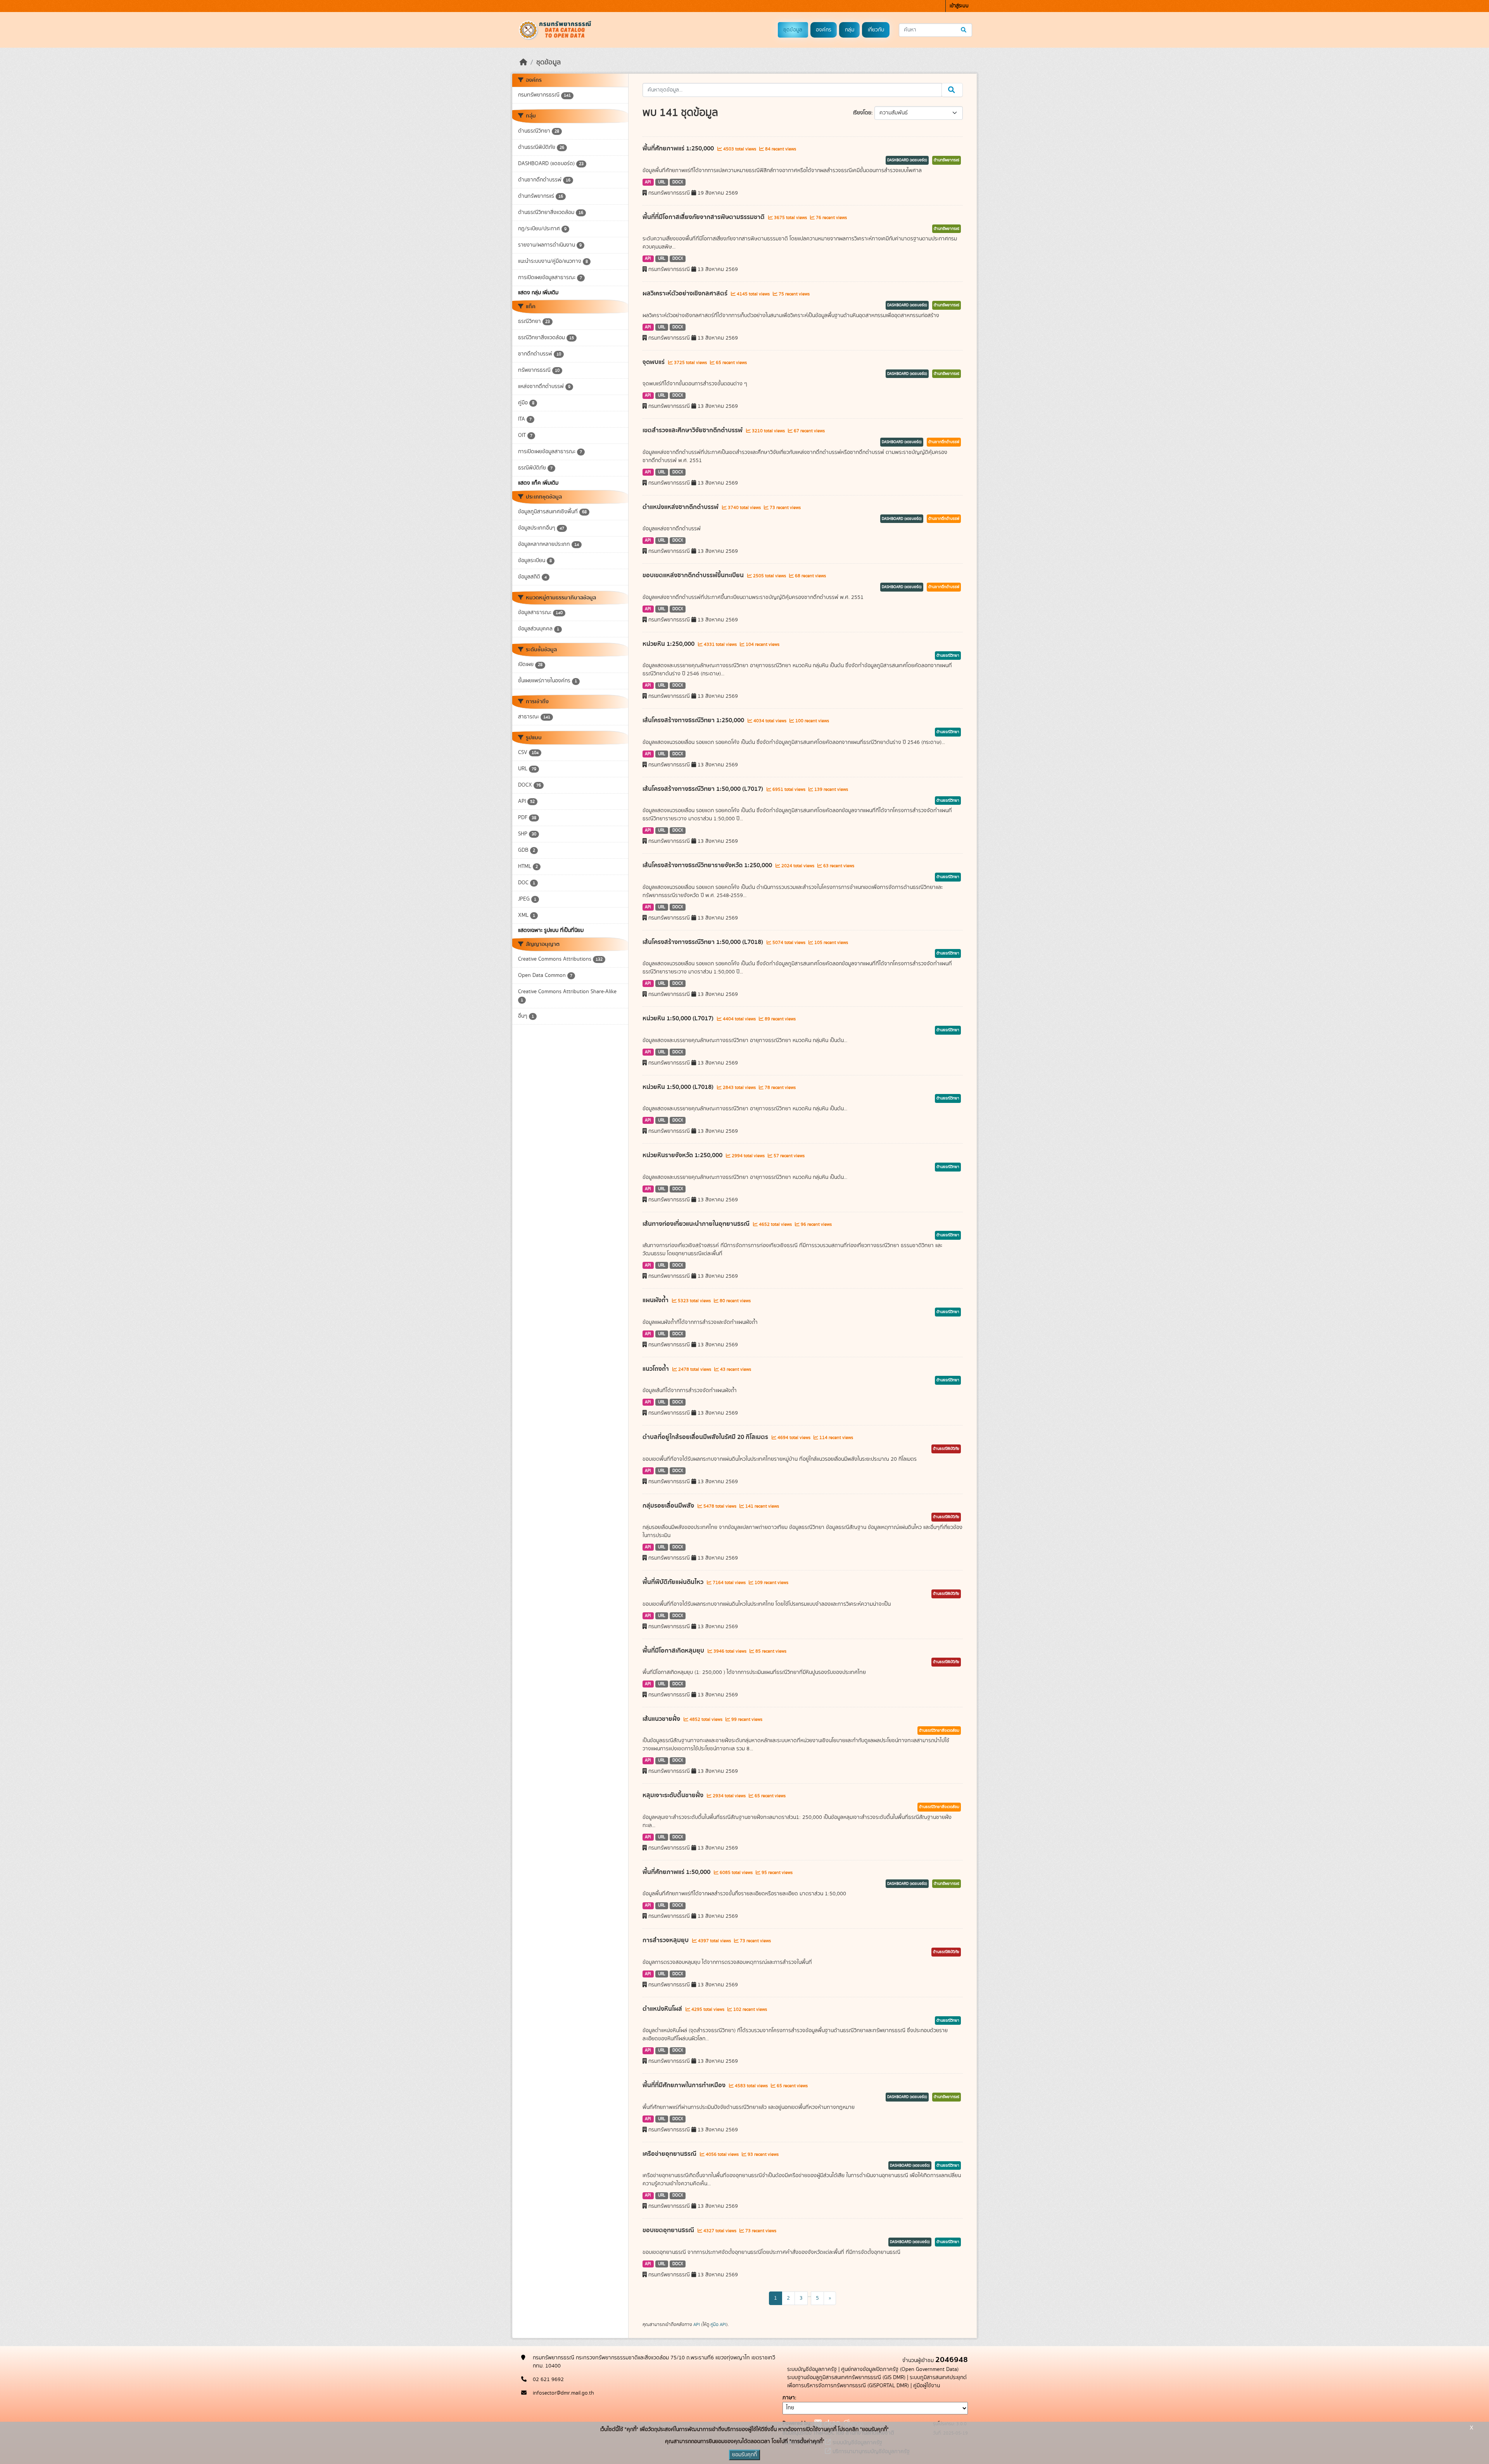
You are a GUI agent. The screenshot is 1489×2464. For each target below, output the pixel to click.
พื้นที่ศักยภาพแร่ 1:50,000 (677, 1872)
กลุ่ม (850, 30)
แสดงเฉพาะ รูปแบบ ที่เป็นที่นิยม (551, 930)
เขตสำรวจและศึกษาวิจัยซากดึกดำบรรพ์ (693, 430)
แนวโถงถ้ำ (656, 1369)
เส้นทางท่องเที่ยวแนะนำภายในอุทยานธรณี (697, 1224)
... (809, 2295)
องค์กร (824, 30)
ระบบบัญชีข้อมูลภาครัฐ (812, 2369)
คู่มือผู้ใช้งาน (927, 2386)
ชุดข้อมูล (793, 30)
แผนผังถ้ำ (656, 1300)
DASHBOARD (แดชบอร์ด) (907, 160)
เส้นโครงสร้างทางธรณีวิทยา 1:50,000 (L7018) (704, 942)
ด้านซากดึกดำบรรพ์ (944, 442)
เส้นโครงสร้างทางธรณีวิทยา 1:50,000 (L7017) (704, 789)
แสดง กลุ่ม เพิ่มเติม (538, 293)
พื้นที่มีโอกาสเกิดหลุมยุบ (674, 1651)
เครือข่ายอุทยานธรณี (670, 2154)
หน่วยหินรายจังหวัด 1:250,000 (683, 1155)
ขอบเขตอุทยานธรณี (669, 2230)
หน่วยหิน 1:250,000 (669, 644)
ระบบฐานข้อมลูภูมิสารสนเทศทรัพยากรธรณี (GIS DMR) (846, 2378)
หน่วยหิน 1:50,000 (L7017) (679, 1018)
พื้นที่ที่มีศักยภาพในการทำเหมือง (685, 2085)
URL (662, 182)
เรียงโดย (862, 113)
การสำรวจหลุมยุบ (666, 1940)
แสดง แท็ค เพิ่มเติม (538, 483)
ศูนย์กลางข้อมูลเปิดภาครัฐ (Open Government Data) (900, 2369)
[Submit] (964, 30)
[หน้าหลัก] (523, 62)
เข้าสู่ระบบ (959, 6)
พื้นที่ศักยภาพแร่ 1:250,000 (679, 148)
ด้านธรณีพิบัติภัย (946, 1449)
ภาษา (789, 2398)
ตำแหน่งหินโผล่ (663, 2009)
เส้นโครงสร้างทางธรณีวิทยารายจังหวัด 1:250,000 (708, 865)
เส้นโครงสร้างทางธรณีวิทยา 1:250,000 (694, 720)
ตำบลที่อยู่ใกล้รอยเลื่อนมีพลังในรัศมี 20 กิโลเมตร (706, 1437)
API (648, 182)
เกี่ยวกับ (876, 30)
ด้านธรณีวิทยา (948, 656)
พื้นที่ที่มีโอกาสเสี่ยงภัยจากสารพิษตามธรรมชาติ (704, 217)
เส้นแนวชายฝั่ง (662, 1719)
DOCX (678, 182)
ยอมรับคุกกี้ (744, 2455)
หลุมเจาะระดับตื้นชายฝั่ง (674, 1795)
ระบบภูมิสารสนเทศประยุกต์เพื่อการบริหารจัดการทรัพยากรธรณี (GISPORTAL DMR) (877, 2382)
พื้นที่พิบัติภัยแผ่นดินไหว (674, 1582)
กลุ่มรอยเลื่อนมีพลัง (669, 1506)
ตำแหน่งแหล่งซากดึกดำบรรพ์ (681, 507)
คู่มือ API (718, 2324)
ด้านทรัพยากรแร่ (947, 160)
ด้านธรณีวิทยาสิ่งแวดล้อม (939, 1731)
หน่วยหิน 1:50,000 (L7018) (679, 1087)
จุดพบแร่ (654, 362)
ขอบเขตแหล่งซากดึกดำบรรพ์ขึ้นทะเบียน (694, 575)
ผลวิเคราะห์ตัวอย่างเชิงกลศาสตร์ (686, 293)
